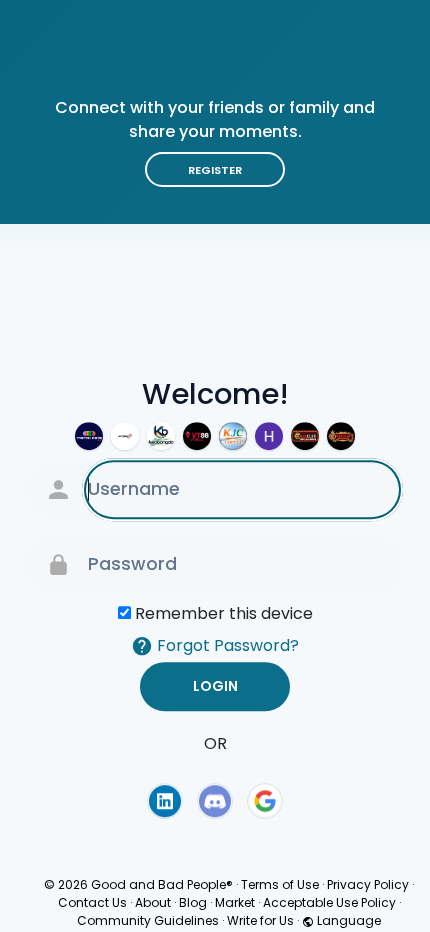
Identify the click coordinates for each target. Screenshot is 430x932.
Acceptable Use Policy (329, 902)
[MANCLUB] (305, 436)
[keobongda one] (161, 436)
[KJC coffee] (233, 436)
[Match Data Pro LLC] (89, 436)
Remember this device (224, 613)
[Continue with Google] (265, 801)
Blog (193, 902)
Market (235, 902)
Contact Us (92, 902)
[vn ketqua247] (125, 436)
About (153, 902)
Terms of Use (280, 884)
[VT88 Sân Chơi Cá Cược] (197, 436)
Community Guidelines (148, 920)
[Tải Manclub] (341, 436)
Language (347, 920)
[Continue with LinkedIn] (165, 801)
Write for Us (260, 920)
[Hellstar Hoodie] (269, 436)
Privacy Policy (368, 884)
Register (215, 170)
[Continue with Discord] (215, 801)
